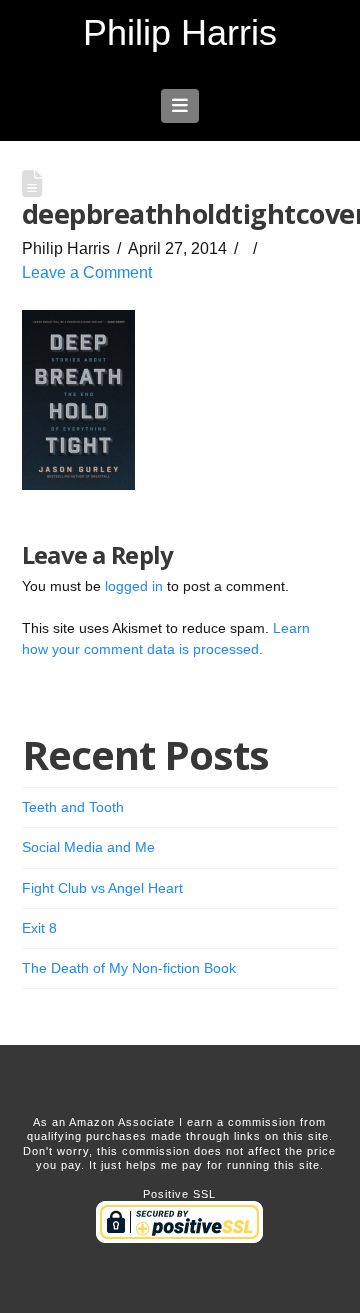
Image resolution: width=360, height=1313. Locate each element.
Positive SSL (179, 1194)
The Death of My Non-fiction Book (129, 968)
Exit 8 (39, 928)
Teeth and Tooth (73, 807)
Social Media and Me (88, 847)
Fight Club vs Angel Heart (102, 888)
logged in (134, 586)
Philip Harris (180, 33)
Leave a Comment (87, 272)
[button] (180, 106)
